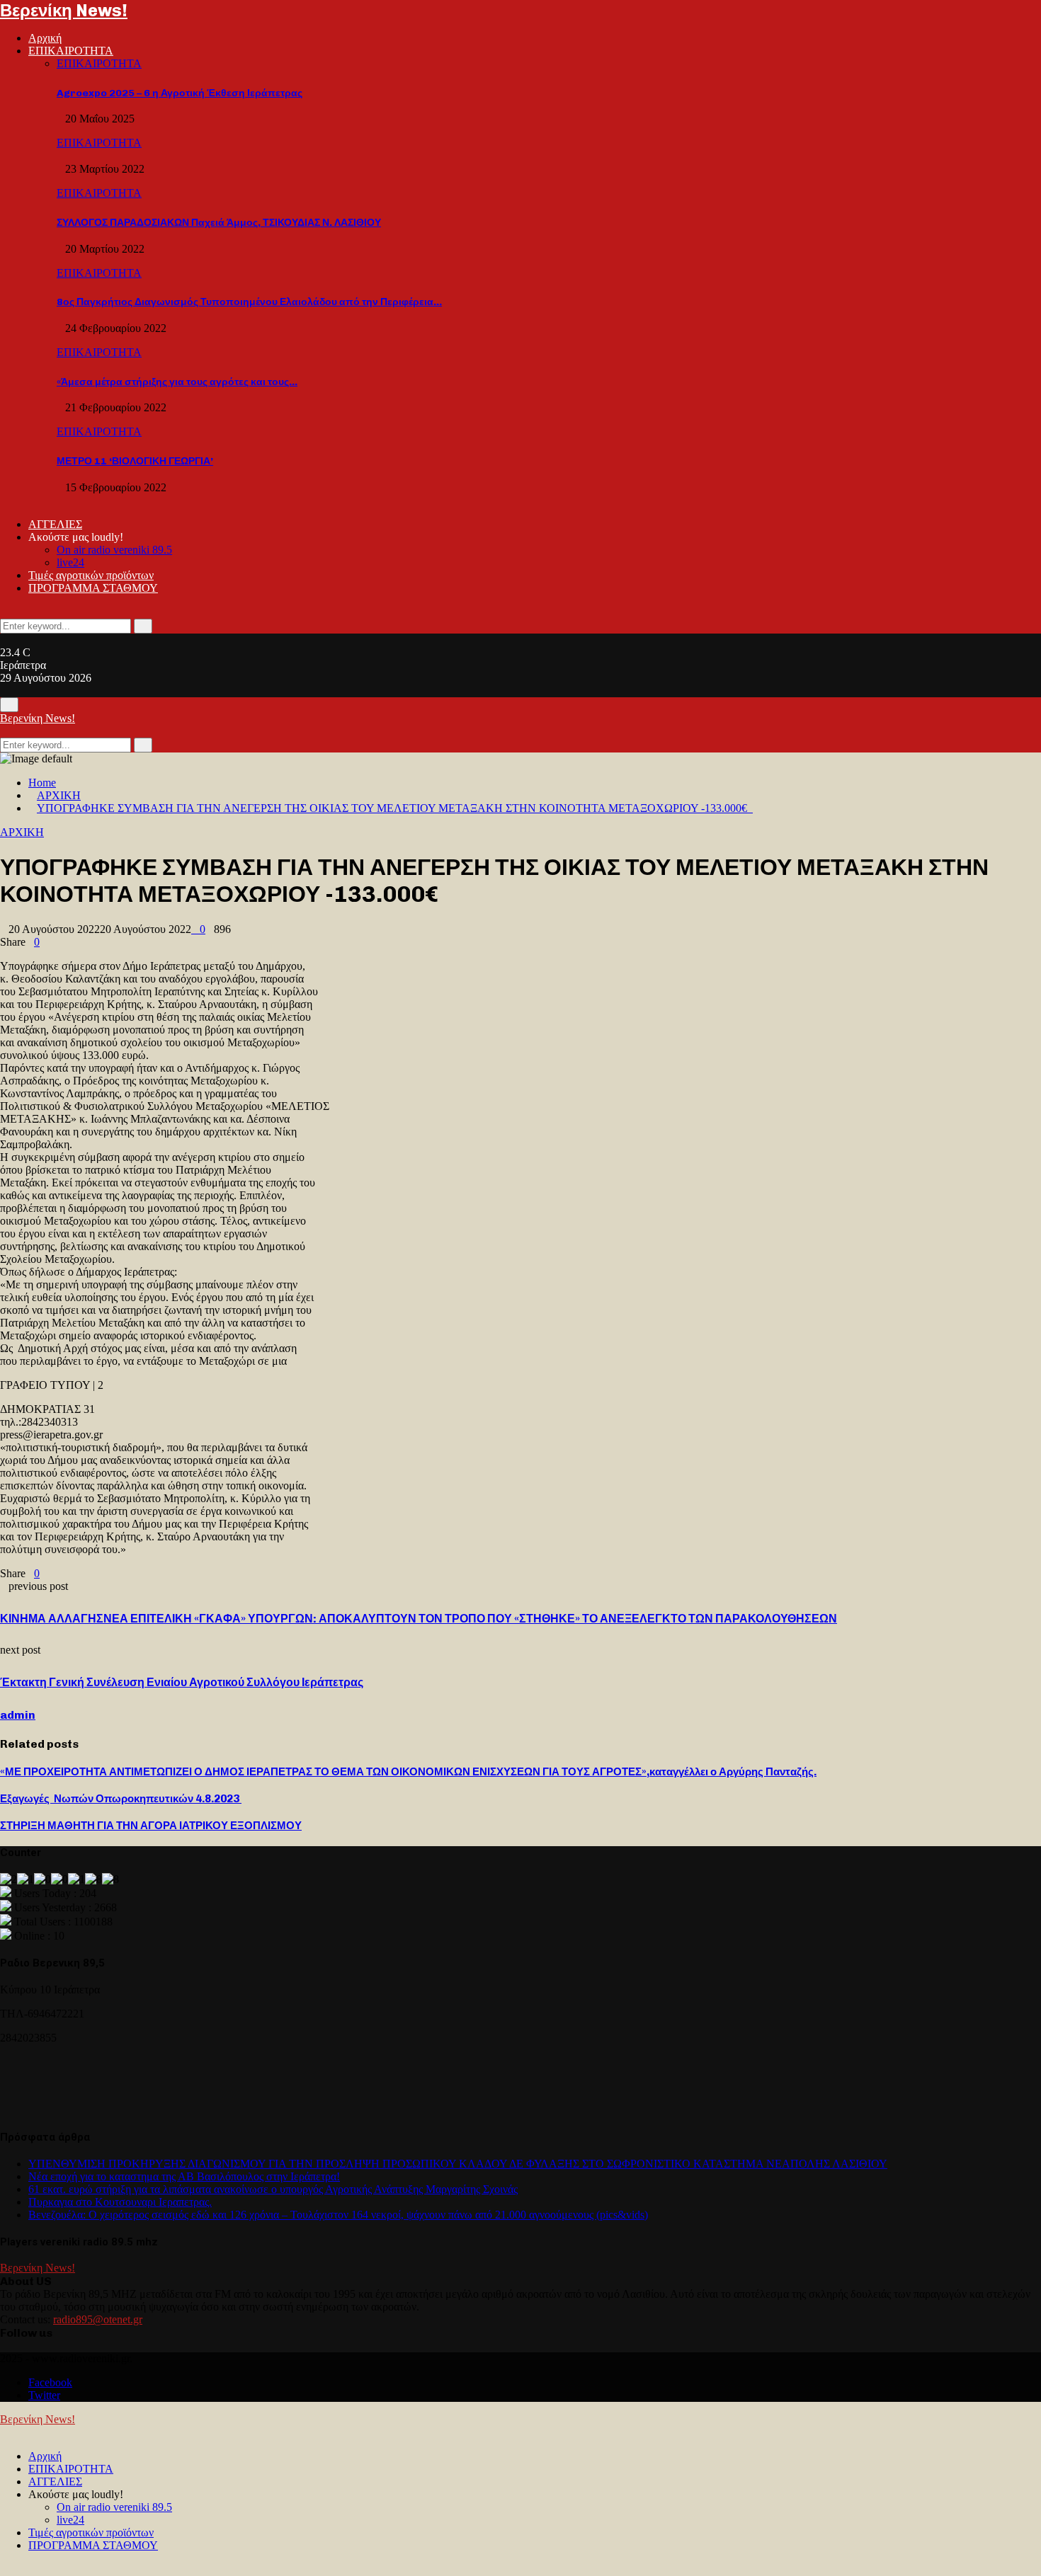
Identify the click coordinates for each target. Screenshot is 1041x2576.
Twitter (44, 2395)
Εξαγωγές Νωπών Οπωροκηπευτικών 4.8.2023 (121, 1799)
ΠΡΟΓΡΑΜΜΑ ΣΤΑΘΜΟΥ (93, 588)
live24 (70, 562)
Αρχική (45, 38)
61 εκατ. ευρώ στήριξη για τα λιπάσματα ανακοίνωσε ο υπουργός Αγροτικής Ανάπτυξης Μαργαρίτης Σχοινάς (273, 2189)
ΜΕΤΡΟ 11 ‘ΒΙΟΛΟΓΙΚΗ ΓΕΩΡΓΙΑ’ (135, 461)
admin (18, 1715)
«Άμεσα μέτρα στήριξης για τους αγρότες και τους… (177, 382)
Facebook (50, 2382)
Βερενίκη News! (64, 10)
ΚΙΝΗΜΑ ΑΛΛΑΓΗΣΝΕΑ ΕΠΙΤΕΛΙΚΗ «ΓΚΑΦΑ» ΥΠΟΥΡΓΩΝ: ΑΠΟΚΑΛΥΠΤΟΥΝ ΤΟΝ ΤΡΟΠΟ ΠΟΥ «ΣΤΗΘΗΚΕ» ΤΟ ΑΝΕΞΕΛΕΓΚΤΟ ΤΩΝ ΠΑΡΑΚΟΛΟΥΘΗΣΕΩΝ (419, 1619)
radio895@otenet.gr (98, 2319)
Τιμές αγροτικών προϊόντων (91, 575)
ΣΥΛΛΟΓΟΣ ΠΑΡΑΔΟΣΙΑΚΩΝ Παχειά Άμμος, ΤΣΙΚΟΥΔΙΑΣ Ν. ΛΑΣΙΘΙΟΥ (219, 223)
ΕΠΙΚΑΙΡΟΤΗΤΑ (71, 51)
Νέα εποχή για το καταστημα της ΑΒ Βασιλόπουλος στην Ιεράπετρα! (184, 2176)
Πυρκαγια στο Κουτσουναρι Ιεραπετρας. (120, 2202)
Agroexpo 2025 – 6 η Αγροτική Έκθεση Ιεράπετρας (180, 93)
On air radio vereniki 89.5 (114, 550)
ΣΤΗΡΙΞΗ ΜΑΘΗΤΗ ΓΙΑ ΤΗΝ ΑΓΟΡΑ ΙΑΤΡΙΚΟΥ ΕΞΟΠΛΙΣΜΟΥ (151, 1826)
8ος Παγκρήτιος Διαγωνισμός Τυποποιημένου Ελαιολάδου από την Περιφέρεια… (249, 302)
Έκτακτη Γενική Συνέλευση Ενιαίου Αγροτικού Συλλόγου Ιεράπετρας (182, 1682)
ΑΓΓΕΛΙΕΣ (55, 524)
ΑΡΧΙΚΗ (22, 832)
